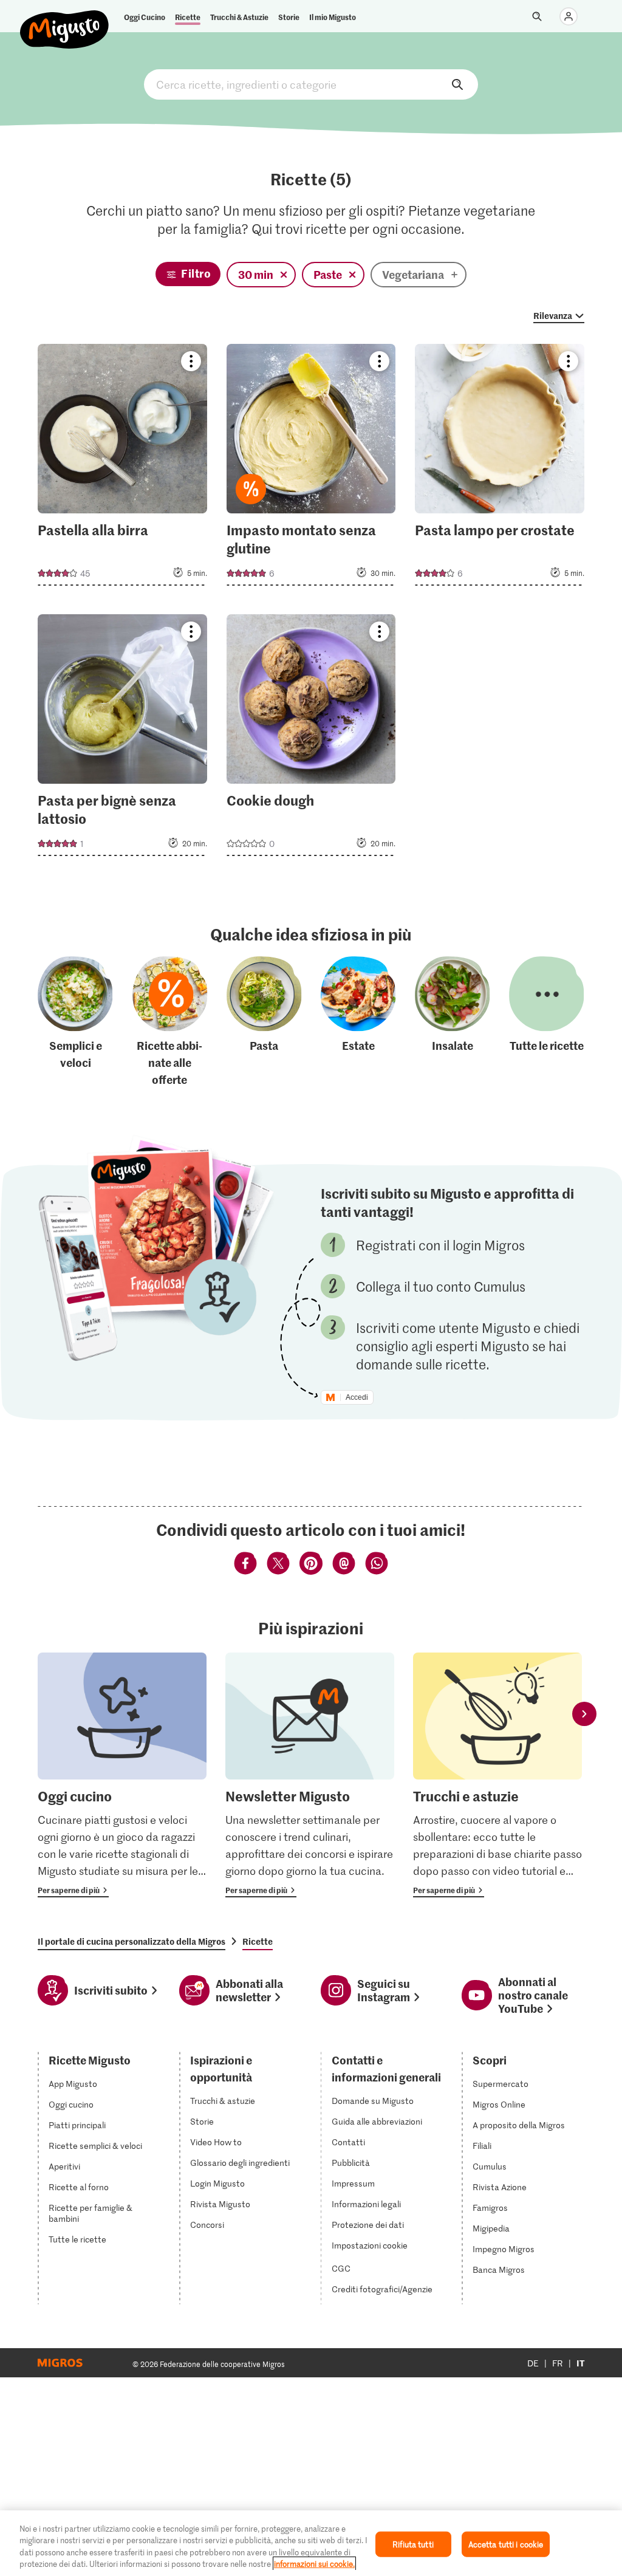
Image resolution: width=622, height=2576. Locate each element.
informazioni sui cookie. (314, 2564)
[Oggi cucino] (122, 1775)
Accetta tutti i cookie (506, 2544)
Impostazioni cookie (370, 2245)
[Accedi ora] (569, 16)
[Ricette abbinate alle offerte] (170, 1023)
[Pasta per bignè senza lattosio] (122, 739)
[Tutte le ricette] (547, 1023)
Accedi (357, 1397)
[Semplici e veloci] (75, 1023)
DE (533, 2363)
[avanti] (584, 1714)
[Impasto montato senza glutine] (311, 468)
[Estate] (358, 1023)
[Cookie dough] (311, 739)
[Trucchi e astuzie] (497, 1775)
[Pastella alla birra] (122, 468)
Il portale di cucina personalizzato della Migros (132, 1941)
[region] (311, 2543)
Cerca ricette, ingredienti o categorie (311, 84)
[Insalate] (453, 1023)
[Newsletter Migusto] (310, 1775)
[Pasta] (264, 1023)
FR (558, 2363)
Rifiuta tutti (413, 2544)
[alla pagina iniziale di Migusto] (65, 19)
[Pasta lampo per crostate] (500, 468)
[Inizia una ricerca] (537, 16)
